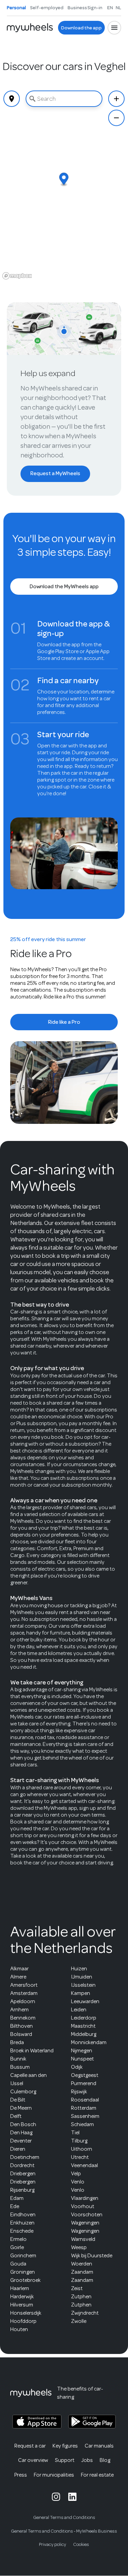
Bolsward (21, 2034)
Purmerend (84, 2083)
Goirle (17, 2247)
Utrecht (80, 2157)
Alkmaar (19, 1969)
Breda (17, 2042)
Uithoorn (82, 2149)
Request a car (30, 2446)
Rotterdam (84, 2108)
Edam (17, 2198)
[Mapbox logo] (17, 276)
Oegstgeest (85, 2075)
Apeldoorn (23, 2001)
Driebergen (23, 2174)
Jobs (87, 2460)
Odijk (77, 2067)
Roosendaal (85, 2100)
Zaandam (82, 2272)
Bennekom (23, 2018)
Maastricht (83, 2026)
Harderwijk (22, 2297)
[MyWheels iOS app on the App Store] (37, 2422)
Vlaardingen (85, 2198)
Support (65, 2460)
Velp (76, 2174)
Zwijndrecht (85, 2313)
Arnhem (19, 2010)
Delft (16, 2116)
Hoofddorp (23, 2321)
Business (77, 8)
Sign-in (95, 8)
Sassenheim (85, 2116)
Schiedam (82, 2124)
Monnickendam (89, 2042)
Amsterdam (24, 1993)
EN (110, 8)
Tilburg (79, 2141)
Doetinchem (25, 2157)
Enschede (22, 2231)
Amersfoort (24, 1985)
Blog (105, 2460)
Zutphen (81, 2297)
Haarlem (20, 2288)
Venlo (78, 2182)
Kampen (81, 1993)
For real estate (97, 2475)
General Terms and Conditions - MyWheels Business (64, 2531)
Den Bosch (23, 2124)
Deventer (21, 2141)
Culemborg (23, 2092)
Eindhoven (23, 2215)
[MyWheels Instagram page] (56, 2497)
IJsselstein (83, 1985)
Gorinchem (23, 2256)
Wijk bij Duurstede (92, 2256)
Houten (19, 2329)
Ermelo (18, 2239)
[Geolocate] (12, 99)
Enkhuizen (22, 2223)
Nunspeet (82, 2059)
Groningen (23, 2272)
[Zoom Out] (116, 118)
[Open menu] (114, 28)
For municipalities (54, 2475)
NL (118, 8)
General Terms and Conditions (64, 2517)
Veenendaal (84, 2165)
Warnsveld (83, 2239)
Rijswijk (79, 2092)
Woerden (82, 2264)
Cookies (81, 2544)
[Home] (30, 28)
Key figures (65, 2446)
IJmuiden (82, 1977)
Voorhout (83, 2206)
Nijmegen (82, 2051)
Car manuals (99, 2446)
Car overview (33, 2460)
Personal (16, 8)
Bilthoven (22, 2026)
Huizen (79, 1969)
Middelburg (84, 2034)
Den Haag (21, 2133)
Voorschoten (87, 2215)
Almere (18, 1977)
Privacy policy (53, 2544)
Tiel (75, 2133)
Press (21, 2475)
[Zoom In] (116, 99)
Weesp (79, 2247)
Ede (15, 2206)
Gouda (18, 2264)
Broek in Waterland (32, 2051)
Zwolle (79, 2321)
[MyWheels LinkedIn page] (72, 2497)
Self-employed (47, 8)
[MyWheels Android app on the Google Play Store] (92, 2422)
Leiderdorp (84, 2018)
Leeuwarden (85, 2001)
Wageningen (85, 2223)
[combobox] (64, 99)
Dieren (18, 2149)
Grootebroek (25, 2280)
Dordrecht (22, 2165)
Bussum (20, 2067)
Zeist (77, 2288)
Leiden (79, 2010)
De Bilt (18, 2100)
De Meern (21, 2108)
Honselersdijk (26, 2313)
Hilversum (22, 2305)
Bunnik (18, 2059)
